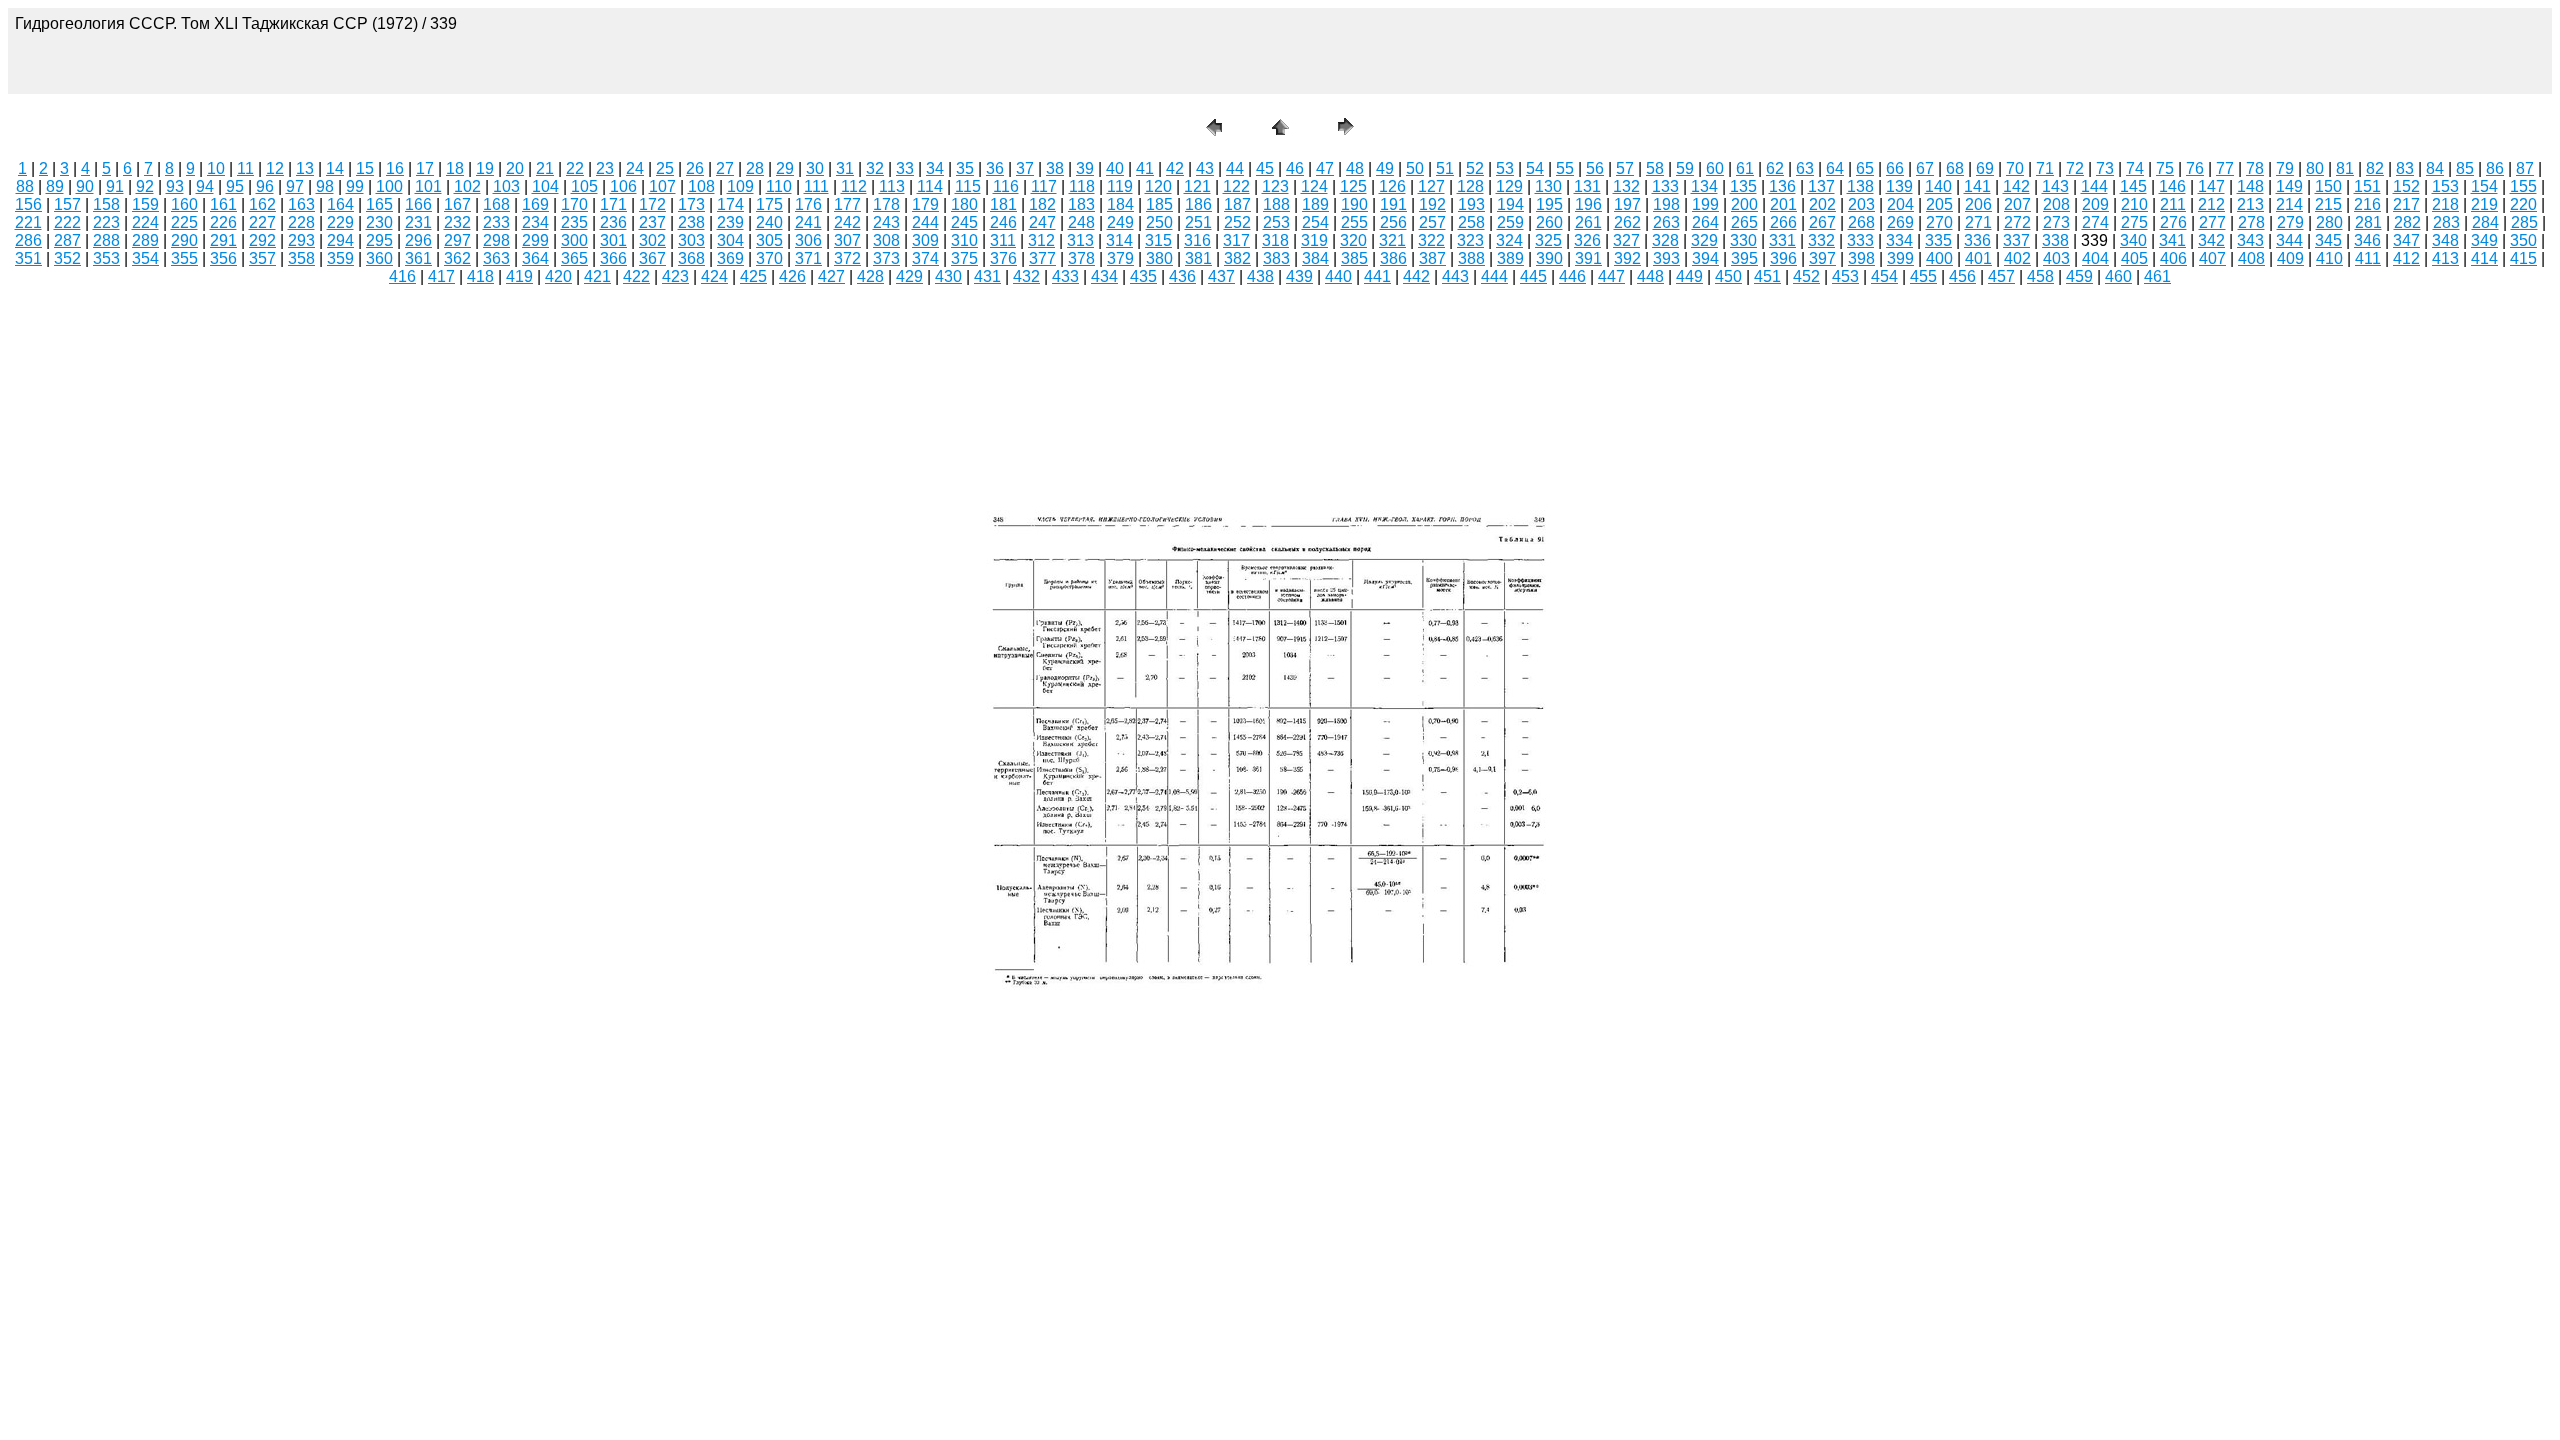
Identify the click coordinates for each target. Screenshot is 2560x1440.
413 (2445, 258)
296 (418, 240)
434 (1104, 276)
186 (1198, 204)
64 (1835, 168)
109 (740, 186)
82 (2375, 168)
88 (25, 186)
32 (875, 168)
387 (1432, 258)
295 (379, 240)
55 (1565, 168)
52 (1475, 168)
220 (2523, 204)
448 (1650, 276)
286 (28, 240)
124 (1314, 186)
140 (1938, 186)
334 (1899, 240)
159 (145, 204)
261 (1588, 222)
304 (730, 240)
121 (1197, 186)
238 (691, 222)
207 (2017, 204)
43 (1205, 168)
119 (1120, 186)
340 (2133, 240)
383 (1276, 258)
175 (769, 204)
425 (753, 276)
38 (1055, 168)
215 (2328, 204)
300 (574, 240)
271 (1978, 222)
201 (1783, 204)
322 (1431, 240)
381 (1198, 258)
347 (2406, 240)
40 (1115, 168)
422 (636, 276)
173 (691, 204)
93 (175, 186)
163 (301, 204)
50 (1415, 168)
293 (301, 240)
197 (1627, 204)
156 (28, 204)
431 (987, 276)
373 (886, 258)
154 (2484, 186)
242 (847, 222)
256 (1393, 222)
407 (2212, 258)
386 (1393, 258)
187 (1237, 204)
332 (1821, 240)
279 (2290, 222)
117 (1044, 186)
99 (355, 186)
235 (574, 222)
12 (275, 168)
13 (305, 168)
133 (1665, 186)
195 (1549, 204)
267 (1822, 222)
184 (1120, 204)
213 (2250, 204)
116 (1006, 186)
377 (1042, 258)
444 (1494, 276)
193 (1471, 204)
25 (665, 168)
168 (496, 204)
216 (2367, 204)
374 (925, 258)
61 (1745, 168)
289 (145, 240)
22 (575, 168)
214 (2289, 204)
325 (1548, 240)
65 (1865, 168)
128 (1470, 186)
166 (418, 204)
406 (2173, 258)
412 (2406, 258)
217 (2406, 204)
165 (379, 204)
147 (2211, 186)
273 (2056, 222)
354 (145, 258)
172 (652, 204)
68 (1955, 168)
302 (652, 240)
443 (1455, 276)
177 (847, 204)
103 (506, 186)
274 (2095, 222)
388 (1471, 258)
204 (1900, 204)
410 (2329, 258)
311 (1003, 240)
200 (1744, 204)
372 (847, 258)
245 (964, 222)
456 (1962, 276)
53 (1505, 168)
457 (2001, 276)
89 (55, 186)
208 (2056, 204)
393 (1666, 258)
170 (574, 204)
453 (1845, 276)
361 (418, 258)
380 (1159, 258)
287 (67, 240)
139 (1899, 186)
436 (1182, 276)
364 (535, 258)
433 (1065, 276)
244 (925, 222)
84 (2435, 168)
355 (184, 258)
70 (2015, 168)
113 (892, 186)
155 (2523, 186)
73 (2105, 168)
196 (1588, 204)
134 (1704, 186)
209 (2095, 204)
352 (67, 258)
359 (340, 258)
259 (1510, 222)
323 (1470, 240)
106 (623, 186)
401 (1978, 258)
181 (1003, 204)
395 (1744, 258)
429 (909, 276)
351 (28, 258)
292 (262, 240)
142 (2016, 186)
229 (340, 222)
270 (1939, 222)
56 (1595, 168)
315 (1158, 240)
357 (262, 258)
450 (1728, 276)
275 (2134, 222)
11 (245, 168)
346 (2367, 240)
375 (964, 258)
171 (613, 204)
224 (145, 222)
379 (1120, 258)
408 (2251, 258)
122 (1236, 186)
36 (995, 168)
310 (964, 240)
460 (2118, 276)
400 (1939, 258)
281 (2368, 222)
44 (1235, 168)
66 (1895, 168)
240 (769, 222)
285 (2524, 222)
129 (1509, 186)
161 (223, 204)
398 (1861, 258)
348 (2445, 240)
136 (1782, 186)
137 (1821, 186)
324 (1509, 240)
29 (785, 168)
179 (925, 204)
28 (755, 168)
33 (905, 168)
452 (1806, 276)
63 (1805, 168)
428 (870, 276)
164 (340, 204)
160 (184, 204)
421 (597, 276)
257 (1432, 222)
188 (1276, 204)
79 (2285, 168)
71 (2045, 168)
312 (1041, 240)
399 (1900, 258)
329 (1704, 240)
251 (1198, 222)
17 (425, 168)
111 (816, 186)
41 (1145, 168)
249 (1120, 222)
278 (2251, 222)
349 (2484, 240)
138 (1860, 186)
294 (340, 240)
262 (1627, 222)
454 (1884, 276)
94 (205, 186)
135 (1743, 186)
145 (2133, 186)
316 (1197, 240)
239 (730, 222)
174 (730, 204)
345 (2328, 240)
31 (845, 168)
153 (2445, 186)
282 (2407, 222)
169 (535, 204)
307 (847, 240)
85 (2465, 168)
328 (1665, 240)
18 (455, 168)
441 (1377, 276)
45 (1265, 168)
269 (1900, 222)
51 (1445, 168)
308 (886, 240)
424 (714, 276)
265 (1744, 222)
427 (831, 276)
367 (652, 258)
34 (935, 168)
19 (485, 168)
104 (545, 186)
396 (1783, 258)
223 (106, 222)
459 (2079, 276)
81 (2345, 168)
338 (2055, 240)
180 (964, 204)
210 (2134, 204)
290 (184, 240)
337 (2016, 240)
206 (1978, 204)
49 (1385, 168)
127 (1431, 186)
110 (779, 186)
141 (1977, 186)
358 (301, 258)
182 (1042, 204)
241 (808, 222)
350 (2523, 240)
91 (115, 186)
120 (1158, 186)
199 (1705, 204)
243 (886, 222)
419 (519, 276)
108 (701, 186)
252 (1237, 222)
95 (235, 186)
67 (1925, 168)
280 (2329, 222)
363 (496, 258)
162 (262, 204)
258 (1471, 222)
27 (725, 168)
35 (965, 168)
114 (930, 186)
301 (613, 240)
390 (1549, 258)
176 (808, 204)
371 (808, 258)
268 (1861, 222)
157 (67, 204)
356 (223, 258)
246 (1003, 222)
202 (1822, 204)
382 (1237, 258)
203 (1861, 204)
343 (2250, 240)
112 (854, 186)
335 (1938, 240)
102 (467, 186)
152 (2406, 186)
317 (1236, 240)
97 (295, 186)
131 (1587, 186)
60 (1715, 168)
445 (1533, 276)
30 (815, 168)
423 (675, 276)
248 (1081, 222)
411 (2368, 258)
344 (2289, 240)
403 (2056, 258)
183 (1081, 204)
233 (496, 222)
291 (223, 240)
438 (1260, 276)
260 (1549, 222)
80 (2315, 168)
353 (106, 258)
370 (769, 258)
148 (2250, 186)
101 (428, 186)
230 (379, 222)
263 (1666, 222)
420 (558, 276)
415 (2523, 258)
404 (2095, 258)
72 (2075, 168)
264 (1705, 222)
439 (1299, 276)
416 (402, 276)
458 (2040, 276)
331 (1782, 240)
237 (652, 222)
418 (480, 276)
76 (2195, 168)
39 (1085, 168)
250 (1159, 222)
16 (395, 168)
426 (792, 276)
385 (1354, 258)
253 (1276, 222)
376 (1003, 258)
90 (85, 186)
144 (2094, 186)
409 (2290, 258)
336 (1977, 240)
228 (301, 222)
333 (1860, 240)
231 (418, 222)
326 (1587, 240)
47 (1325, 168)
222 (67, 222)
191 (1393, 204)
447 (1611, 276)
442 (1416, 276)
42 (1175, 168)
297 (457, 240)
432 (1026, 276)
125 (1353, 186)
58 (1655, 168)
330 (1743, 240)
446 (1572, 276)
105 (584, 186)
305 (769, 240)
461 (2157, 276)
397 (1822, 258)
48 (1355, 168)
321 (1392, 240)
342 (2211, 240)
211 (2173, 204)
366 (613, 258)
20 (515, 168)
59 (1685, 168)
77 (2225, 168)
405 (2134, 258)
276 (2173, 222)
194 (1510, 204)
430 (948, 276)
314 (1119, 240)
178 (886, 204)
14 (335, 168)
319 (1314, 240)
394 (1705, 258)
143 (2055, 186)
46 (1295, 168)
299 (535, 240)
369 (730, 258)
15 (365, 168)
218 (2445, 204)
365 (574, 258)
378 (1081, 258)
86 (2495, 168)
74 (2135, 168)
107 (662, 186)
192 (1432, 204)
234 (535, 222)
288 (106, 240)
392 (1627, 258)
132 (1626, 186)
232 (457, 222)
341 (2172, 240)
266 (1783, 222)
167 (457, 204)
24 (635, 168)
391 (1588, 258)
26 (695, 168)
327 (1626, 240)
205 (1939, 204)
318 (1275, 240)
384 (1315, 258)
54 (1535, 168)
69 (1985, 168)
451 (1767, 276)
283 (2446, 222)
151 (2367, 186)
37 (1025, 168)
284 (2485, 222)
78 (2255, 168)
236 (613, 222)
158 (106, 204)
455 (1923, 276)
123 (1275, 186)
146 (2172, 186)
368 (691, 258)
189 (1315, 204)
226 (223, 222)
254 (1315, 222)
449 (1689, 276)
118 (1082, 186)
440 (1338, 276)
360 (379, 258)
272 (2017, 222)
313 (1080, 240)
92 (145, 186)
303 (691, 240)
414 (2484, 258)
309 (925, 240)
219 (2484, 204)
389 (1510, 258)
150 (2328, 186)
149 (2289, 186)
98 (325, 186)
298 (496, 240)
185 (1159, 204)
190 (1354, 204)
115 (968, 186)
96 (265, 186)
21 (545, 168)
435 (1143, 276)
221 (28, 222)
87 (2525, 168)
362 (457, 258)
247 (1042, 222)
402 (2017, 258)
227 (262, 222)
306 (808, 240)
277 (2212, 222)
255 (1354, 222)
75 (2165, 168)
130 (1548, 186)
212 (2211, 204)
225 (184, 222)
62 (1775, 168)
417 (441, 276)
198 (1666, 204)
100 (389, 186)
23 (605, 168)
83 (2405, 168)
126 (1392, 186)
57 (1625, 168)
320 (1353, 240)
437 (1221, 276)
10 (216, 168)
